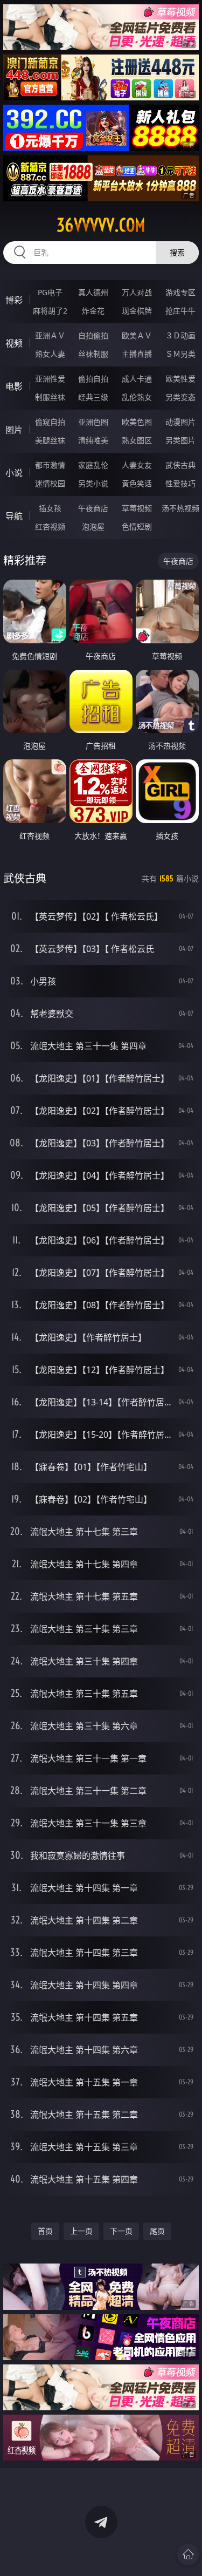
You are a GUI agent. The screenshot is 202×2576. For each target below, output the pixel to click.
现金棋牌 (137, 311)
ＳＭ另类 (180, 354)
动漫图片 (180, 422)
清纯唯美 (93, 440)
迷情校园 (50, 483)
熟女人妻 (50, 354)
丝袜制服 (93, 354)
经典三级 (93, 397)
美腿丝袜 (50, 440)
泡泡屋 (93, 526)
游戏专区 (180, 292)
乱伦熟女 (137, 397)
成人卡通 (137, 379)
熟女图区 (137, 440)
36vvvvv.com (101, 225)
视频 (14, 343)
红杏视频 (50, 526)
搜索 (177, 252)
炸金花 (93, 311)
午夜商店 (93, 508)
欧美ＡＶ (137, 335)
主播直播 (137, 354)
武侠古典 (180, 465)
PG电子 (50, 292)
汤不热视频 (180, 508)
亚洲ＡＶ (50, 335)
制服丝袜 (50, 397)
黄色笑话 (137, 483)
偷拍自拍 (93, 379)
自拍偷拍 (93, 335)
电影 (14, 386)
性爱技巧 (180, 483)
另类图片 (180, 440)
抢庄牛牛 (180, 311)
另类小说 (93, 483)
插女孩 (50, 508)
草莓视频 (137, 508)
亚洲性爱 (50, 379)
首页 (45, 2231)
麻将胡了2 (50, 311)
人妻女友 (137, 465)
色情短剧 (137, 526)
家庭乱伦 (93, 465)
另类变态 (180, 397)
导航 (14, 516)
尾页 (157, 2231)
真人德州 (93, 292)
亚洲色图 (93, 422)
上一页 (81, 2231)
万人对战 (137, 292)
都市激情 (50, 465)
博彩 (14, 300)
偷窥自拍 (50, 422)
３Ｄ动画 (180, 335)
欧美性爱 (180, 379)
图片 (14, 430)
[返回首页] (188, 2554)
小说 (14, 473)
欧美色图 (137, 422)
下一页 (121, 2231)
